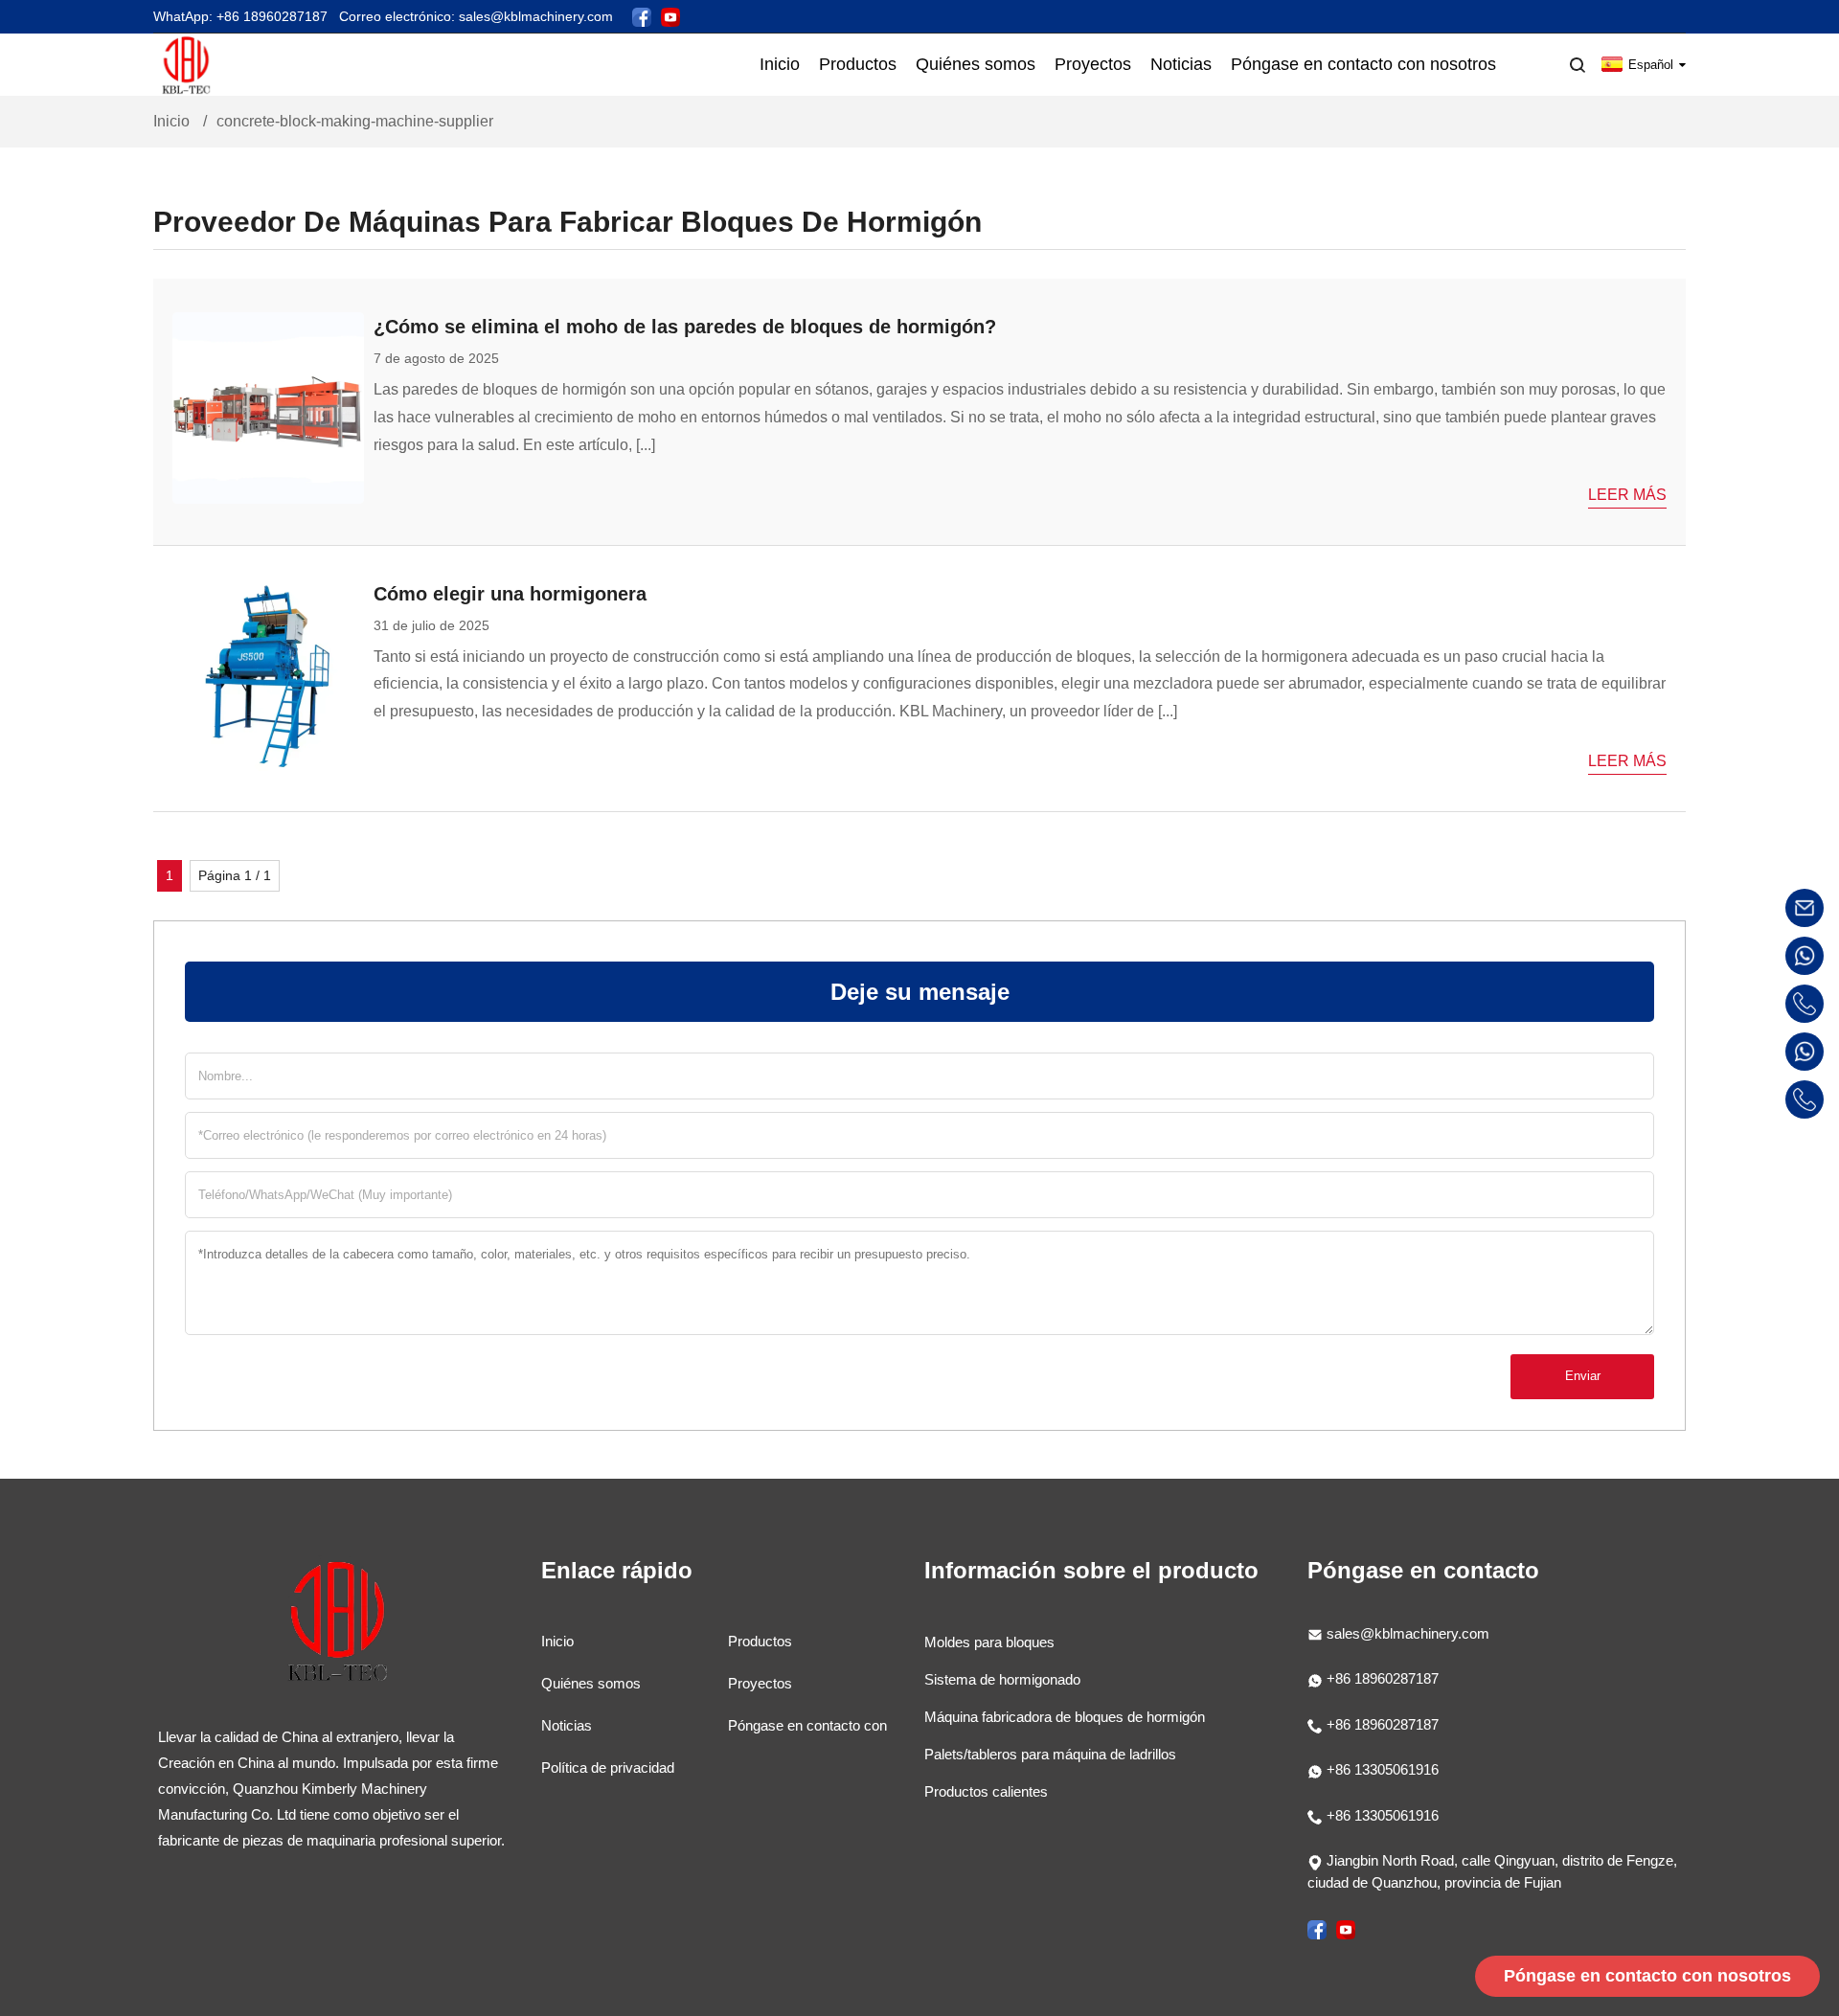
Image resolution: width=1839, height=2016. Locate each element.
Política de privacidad (608, 1767)
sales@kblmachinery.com (1408, 1633)
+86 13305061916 (1381, 1769)
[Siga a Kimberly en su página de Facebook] (642, 16)
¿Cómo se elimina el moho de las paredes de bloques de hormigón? (685, 327)
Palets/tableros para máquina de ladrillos (1050, 1754)
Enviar (1583, 1376)
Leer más (1627, 495)
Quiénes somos (591, 1683)
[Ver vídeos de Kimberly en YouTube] (670, 16)
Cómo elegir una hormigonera (510, 594)
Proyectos (760, 1683)
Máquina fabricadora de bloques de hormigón (1065, 1717)
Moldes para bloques (989, 1642)
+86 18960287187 (1381, 1678)
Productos (760, 1641)
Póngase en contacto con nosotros (1647, 1976)
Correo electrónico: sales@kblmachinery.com (476, 16)
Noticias (567, 1725)
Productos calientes (986, 1791)
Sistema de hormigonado (1002, 1679)
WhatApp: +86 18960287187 (240, 16)
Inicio (171, 121)
